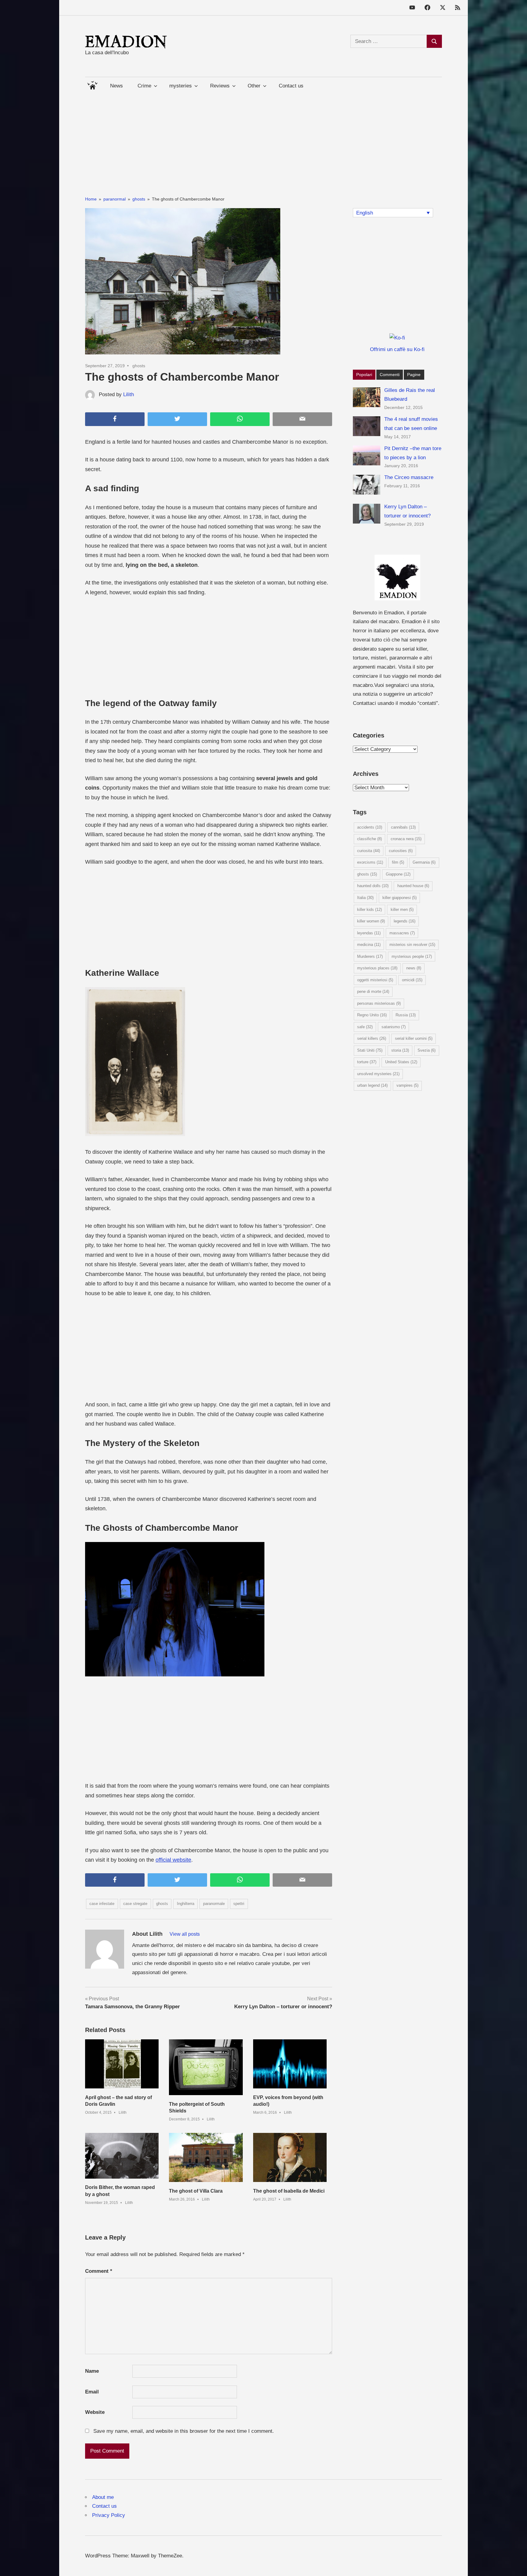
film (398, 862)
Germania (424, 862)
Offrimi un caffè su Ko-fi (397, 349)
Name (92, 2371)
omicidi (412, 980)
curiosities (401, 851)
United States (401, 1062)
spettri (239, 1904)
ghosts (139, 366)
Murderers (370, 956)
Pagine (414, 375)
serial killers (372, 1038)
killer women (371, 921)
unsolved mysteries (378, 1074)
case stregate (135, 1904)
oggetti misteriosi (375, 980)
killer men (402, 910)
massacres (402, 933)
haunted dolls (373, 886)
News (117, 86)
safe (365, 1027)
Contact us (291, 86)
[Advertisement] (263, 137)
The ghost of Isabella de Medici (289, 2191)
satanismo (394, 1027)
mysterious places (377, 968)
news (414, 968)
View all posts (185, 1934)
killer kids (369, 910)
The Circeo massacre (409, 477)
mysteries (181, 86)
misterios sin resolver (412, 945)
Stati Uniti (370, 1050)
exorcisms (370, 862)
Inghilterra (186, 1904)
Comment (99, 2271)
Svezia (427, 1050)
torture (367, 1062)
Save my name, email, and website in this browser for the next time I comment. (184, 2431)
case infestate (102, 1904)
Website (95, 2412)
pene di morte (373, 991)
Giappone (398, 874)
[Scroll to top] (516, 2565)
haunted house (413, 886)
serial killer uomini (414, 1038)
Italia (365, 898)
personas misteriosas (379, 1003)
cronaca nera (406, 839)
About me (103, 2497)
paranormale (214, 1904)
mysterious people (412, 956)
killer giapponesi (400, 898)
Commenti (390, 375)
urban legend (372, 1085)
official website (173, 1860)
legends (405, 921)
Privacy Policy (109, 2515)
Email (92, 2392)
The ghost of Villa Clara (196, 2191)
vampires (407, 1085)
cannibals (403, 827)
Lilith (129, 394)
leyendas (369, 933)
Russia (406, 1015)
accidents (370, 827)
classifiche (369, 839)
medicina (369, 945)
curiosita (369, 851)
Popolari (364, 375)
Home (92, 84)
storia (400, 1050)
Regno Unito (372, 1015)
